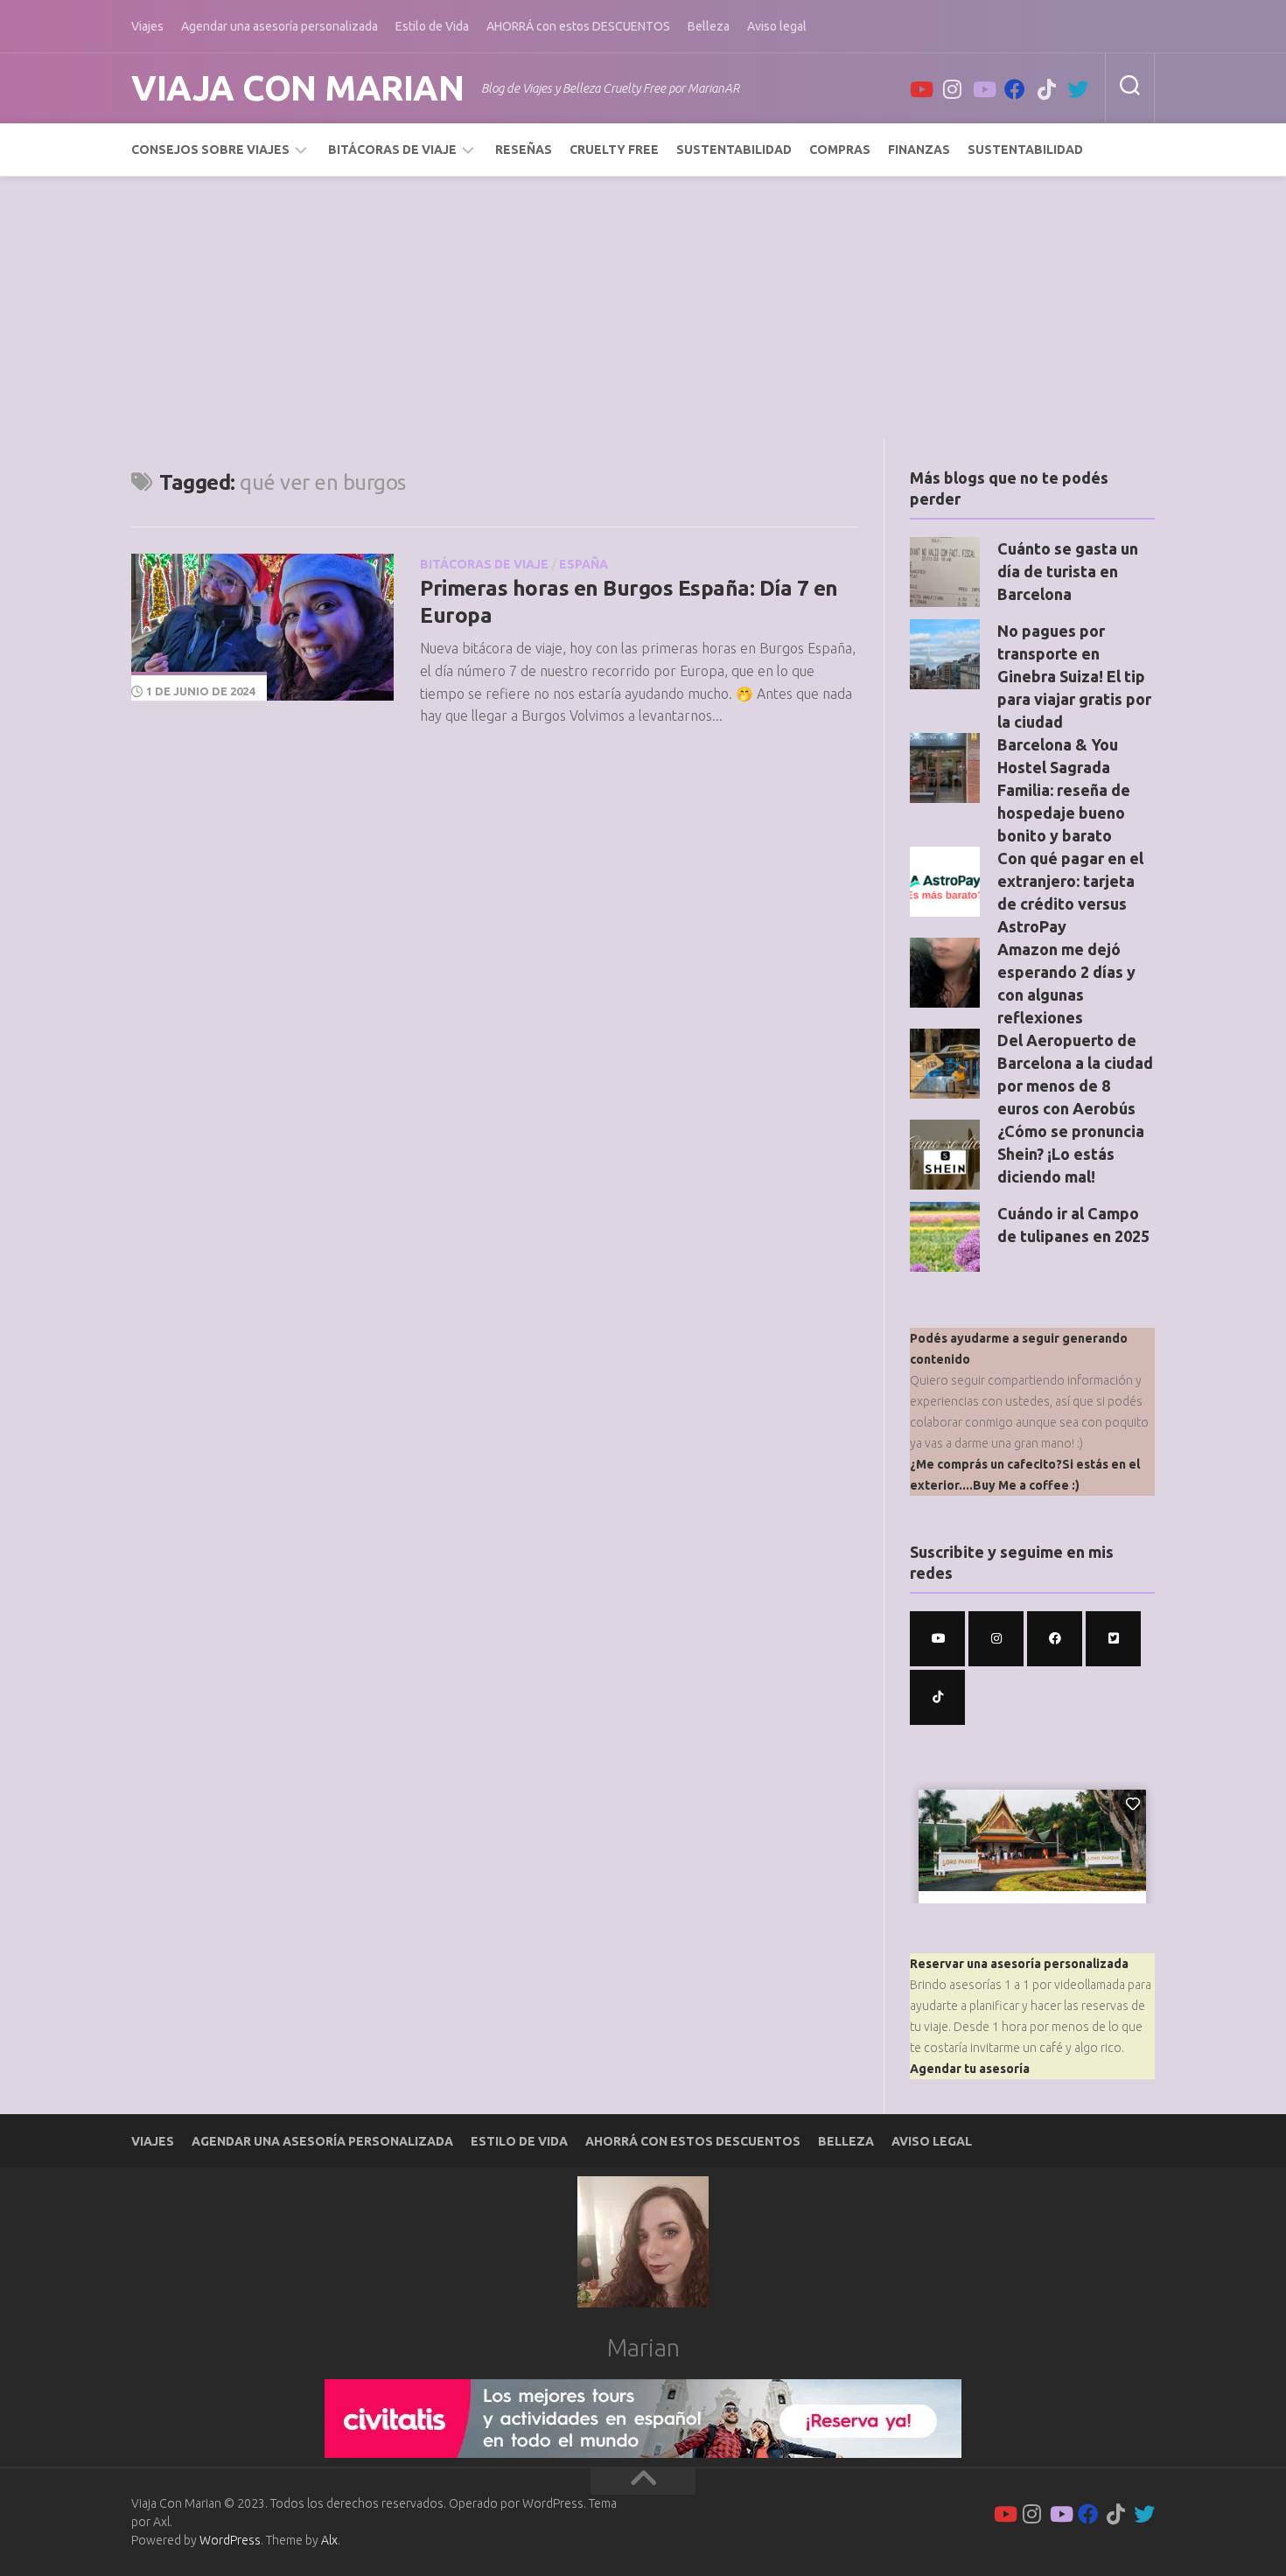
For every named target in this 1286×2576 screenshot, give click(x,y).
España (584, 564)
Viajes (147, 26)
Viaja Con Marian (297, 88)
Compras (840, 150)
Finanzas (919, 150)
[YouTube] (920, 89)
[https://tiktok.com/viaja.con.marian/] (937, 1697)
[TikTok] (1046, 89)
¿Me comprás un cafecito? (986, 1464)
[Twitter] (1078, 89)
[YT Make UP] (983, 89)
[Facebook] (1015, 89)
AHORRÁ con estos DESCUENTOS (578, 26)
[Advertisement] (643, 308)
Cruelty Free (614, 150)
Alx (329, 2540)
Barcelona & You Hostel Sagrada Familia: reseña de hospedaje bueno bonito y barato (1064, 790)
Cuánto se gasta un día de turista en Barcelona (1068, 571)
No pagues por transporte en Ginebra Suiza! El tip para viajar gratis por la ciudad (1074, 676)
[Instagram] (952, 89)
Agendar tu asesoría (970, 2069)
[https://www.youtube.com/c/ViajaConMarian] (937, 1639)
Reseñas (524, 150)
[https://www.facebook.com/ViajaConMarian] (1055, 1639)
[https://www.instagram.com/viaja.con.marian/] (996, 1639)
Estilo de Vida (432, 26)
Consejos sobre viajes (210, 150)
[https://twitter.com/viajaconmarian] (1113, 1639)
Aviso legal (777, 26)
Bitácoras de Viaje (392, 150)
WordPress (230, 2540)
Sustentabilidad (734, 150)
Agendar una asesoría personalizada (280, 26)
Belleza (709, 26)
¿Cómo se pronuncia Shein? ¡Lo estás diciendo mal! (1071, 1154)
